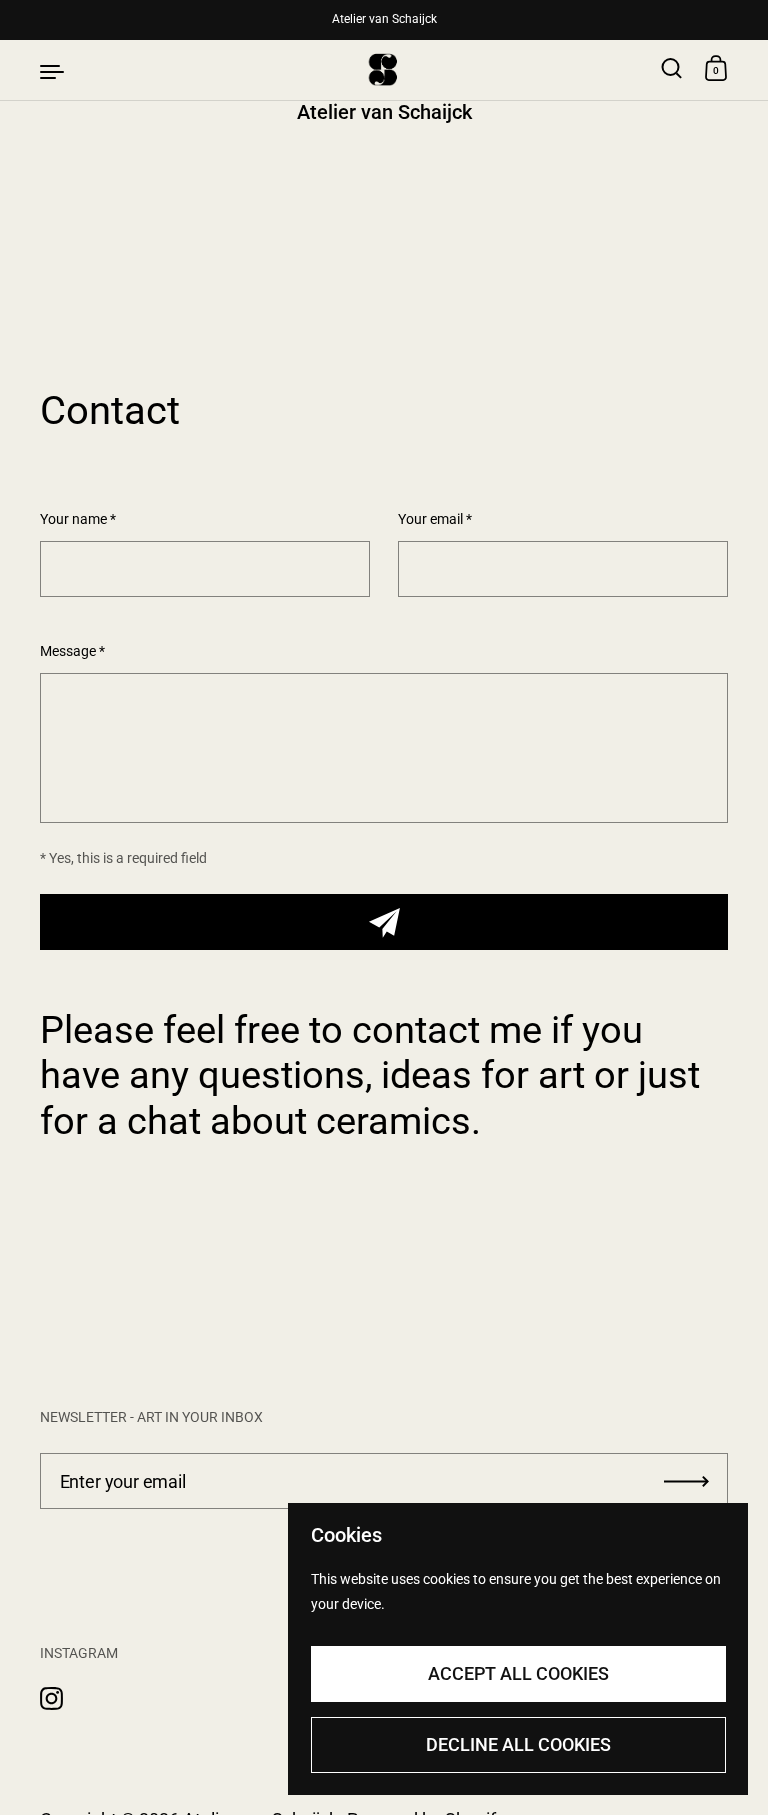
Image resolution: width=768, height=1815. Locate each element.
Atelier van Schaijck (384, 19)
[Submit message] (384, 922)
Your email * (435, 519)
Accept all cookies (518, 1673)
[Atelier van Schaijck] (384, 70)
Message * (72, 651)
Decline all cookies (518, 1744)
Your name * (78, 519)
